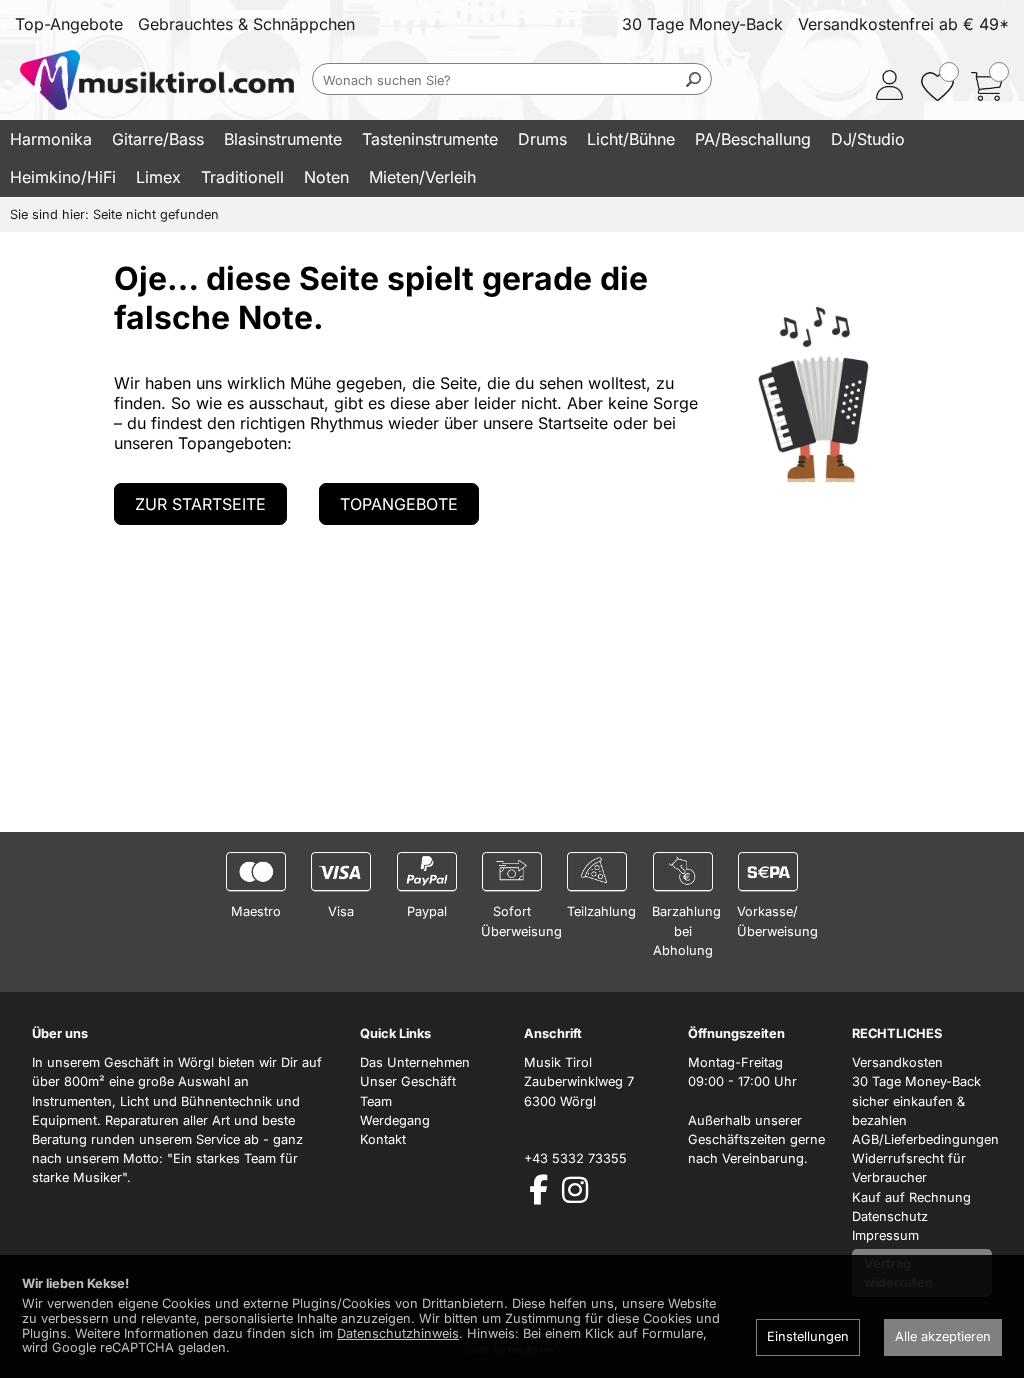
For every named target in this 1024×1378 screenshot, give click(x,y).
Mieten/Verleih (422, 177)
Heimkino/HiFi (63, 177)
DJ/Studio (868, 139)
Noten (326, 177)
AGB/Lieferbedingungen (925, 1139)
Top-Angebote (69, 24)
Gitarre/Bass (158, 139)
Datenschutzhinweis (398, 1333)
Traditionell (242, 177)
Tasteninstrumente (430, 139)
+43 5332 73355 (575, 1158)
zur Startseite (200, 504)
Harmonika (51, 139)
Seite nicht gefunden (156, 214)
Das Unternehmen (415, 1062)
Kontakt (383, 1139)
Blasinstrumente (283, 139)
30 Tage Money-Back (702, 24)
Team (376, 1101)
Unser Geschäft (408, 1081)
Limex (158, 177)
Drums (542, 139)
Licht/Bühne (631, 139)
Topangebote (399, 504)
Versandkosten (897, 1062)
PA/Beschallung (753, 139)
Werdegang (395, 1120)
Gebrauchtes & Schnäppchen (246, 24)
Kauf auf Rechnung (911, 1197)
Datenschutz (890, 1216)
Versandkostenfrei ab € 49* (903, 24)
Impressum (885, 1235)
